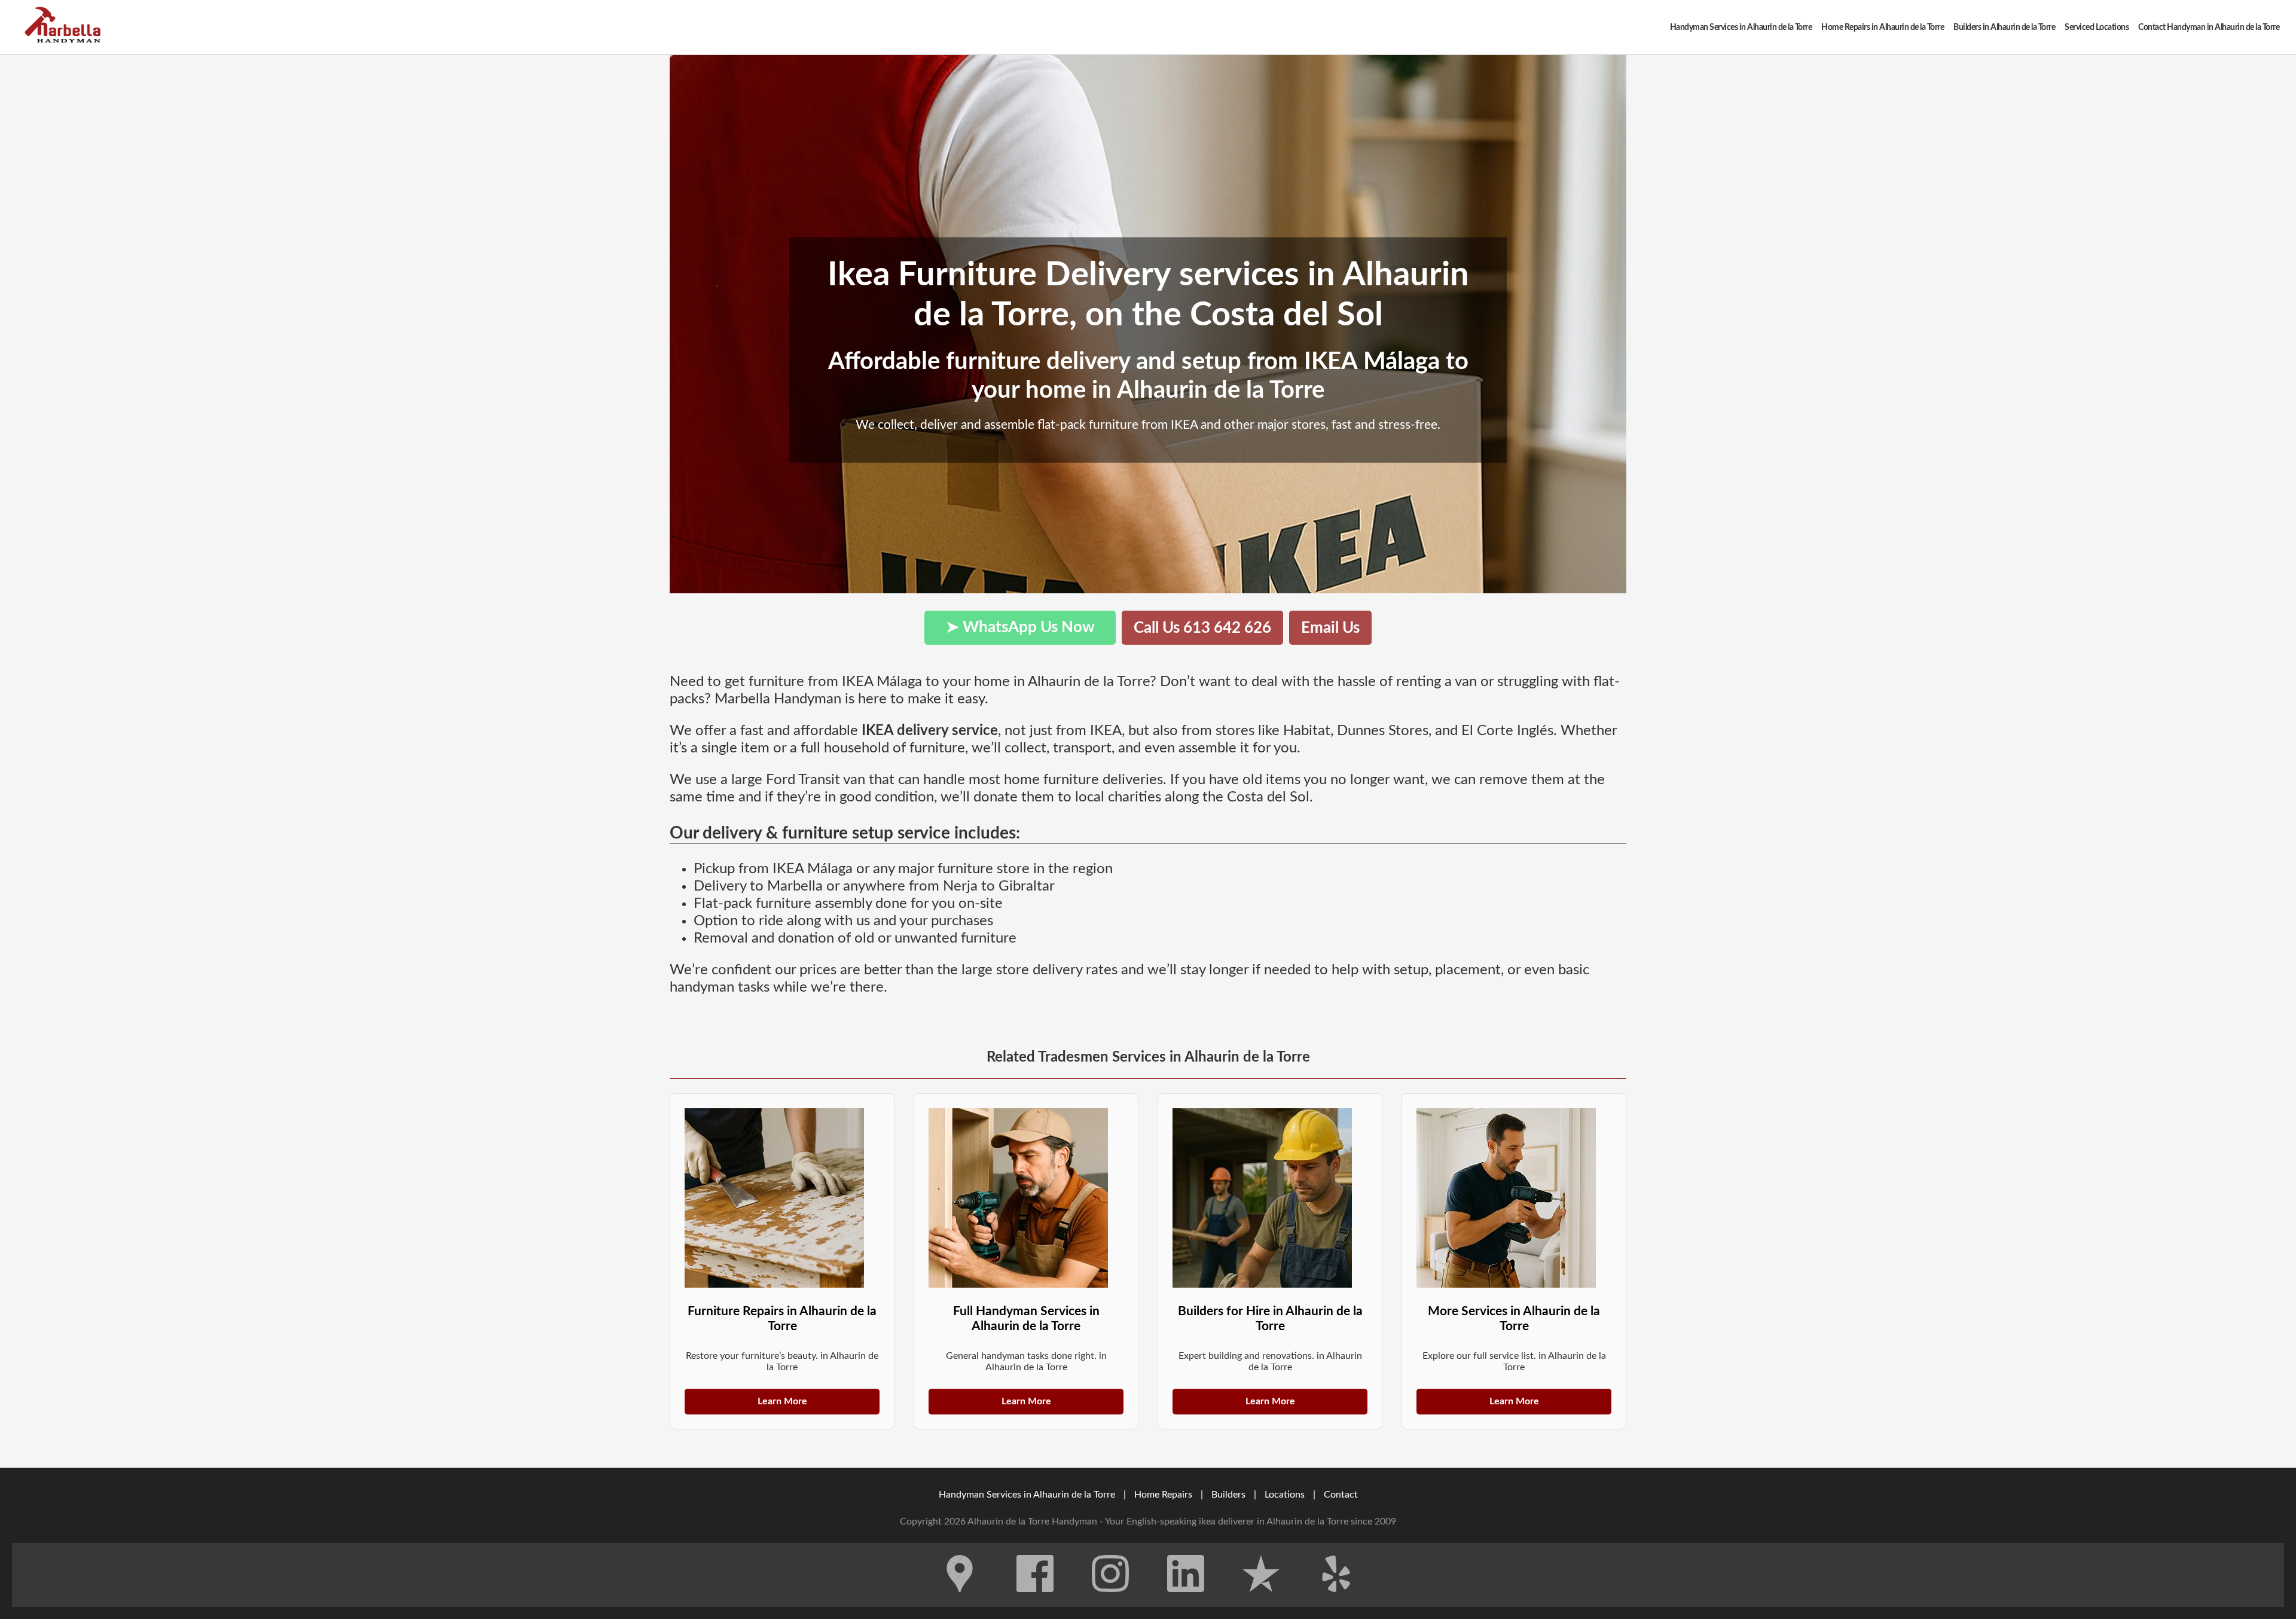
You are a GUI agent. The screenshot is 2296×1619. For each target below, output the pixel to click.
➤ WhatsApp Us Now (1020, 627)
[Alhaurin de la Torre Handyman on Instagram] (1110, 1601)
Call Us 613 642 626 (1202, 628)
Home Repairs (1163, 1495)
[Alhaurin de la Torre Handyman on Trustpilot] (1261, 1601)
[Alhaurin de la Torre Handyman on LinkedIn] (1186, 1601)
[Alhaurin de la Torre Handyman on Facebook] (1035, 1601)
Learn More (782, 1401)
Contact (1341, 1495)
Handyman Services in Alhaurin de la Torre (1027, 1495)
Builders (1228, 1495)
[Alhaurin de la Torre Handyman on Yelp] (1336, 1601)
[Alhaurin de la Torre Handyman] (66, 27)
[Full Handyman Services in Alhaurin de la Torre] (1026, 1198)
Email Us (1330, 628)
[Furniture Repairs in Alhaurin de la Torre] (782, 1198)
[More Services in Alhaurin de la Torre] (1514, 1198)
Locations (1285, 1495)
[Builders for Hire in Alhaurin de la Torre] (1270, 1198)
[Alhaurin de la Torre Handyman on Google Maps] (960, 1601)
